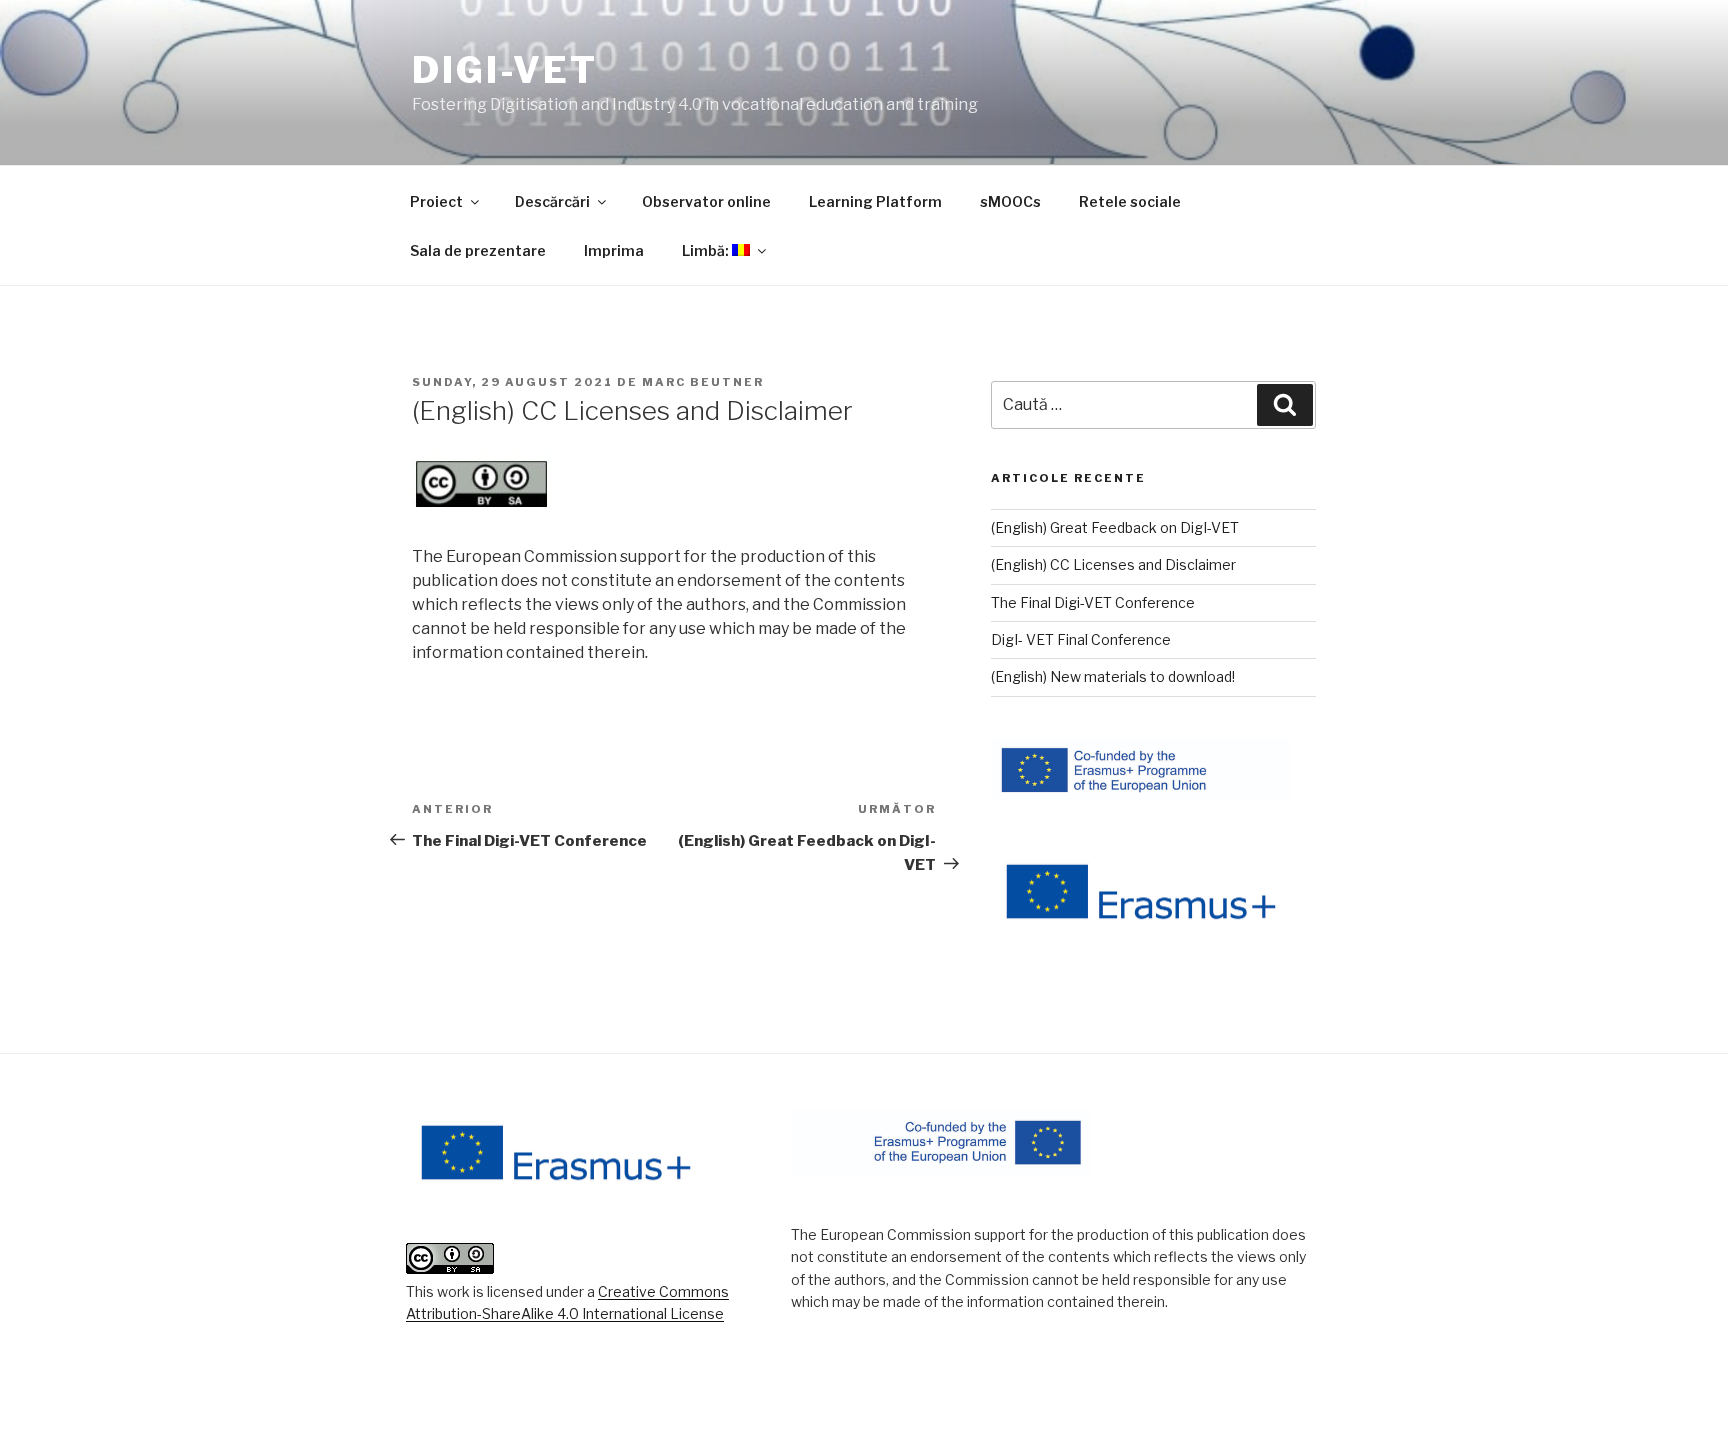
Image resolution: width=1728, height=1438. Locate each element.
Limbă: (707, 250)
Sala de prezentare (478, 250)
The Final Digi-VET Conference (1093, 602)
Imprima (614, 250)
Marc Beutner (703, 382)
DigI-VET (505, 70)
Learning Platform (875, 201)
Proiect (436, 201)
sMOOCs (1010, 201)
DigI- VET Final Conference (1081, 639)
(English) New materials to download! (1113, 676)
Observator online (706, 201)
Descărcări (552, 201)
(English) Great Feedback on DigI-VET (1115, 527)
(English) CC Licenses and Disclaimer (1113, 564)
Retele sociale (1130, 201)
